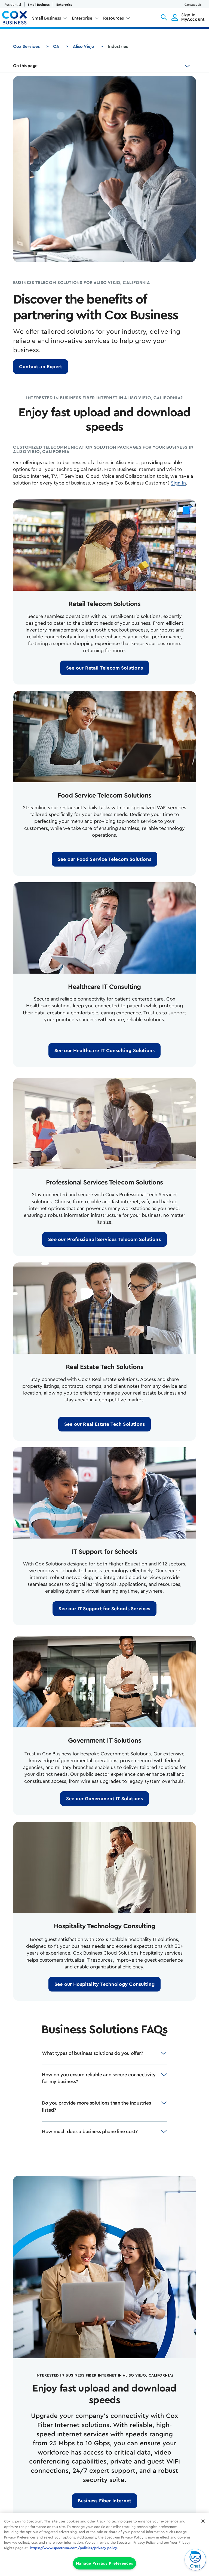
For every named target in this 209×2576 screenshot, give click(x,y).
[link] (41, 367)
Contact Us (193, 5)
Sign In (178, 483)
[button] (164, 17)
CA (56, 46)
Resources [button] (113, 18)
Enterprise (64, 5)
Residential (13, 5)
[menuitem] (50, 19)
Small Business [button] (47, 18)
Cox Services (26, 46)
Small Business (39, 5)
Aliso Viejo (84, 46)
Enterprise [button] (82, 18)
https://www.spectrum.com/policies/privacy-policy (74, 2548)
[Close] (203, 2521)
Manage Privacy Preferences (105, 2563)
